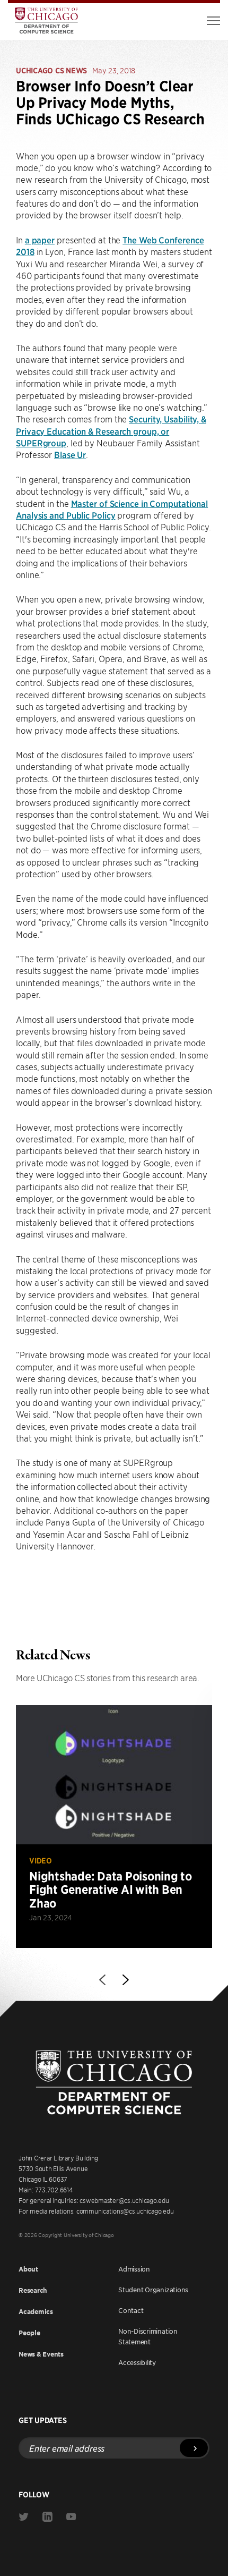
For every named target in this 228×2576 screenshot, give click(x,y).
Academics (36, 2312)
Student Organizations (153, 2290)
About (28, 2269)
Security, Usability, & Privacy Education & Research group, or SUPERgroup (111, 431)
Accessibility (137, 2362)
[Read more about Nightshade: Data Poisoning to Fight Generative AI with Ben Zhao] (114, 1827)
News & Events (41, 2354)
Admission (134, 2269)
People (29, 2333)
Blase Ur (70, 454)
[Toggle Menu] (213, 21)
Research (33, 2290)
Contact (131, 2310)
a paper (40, 240)
